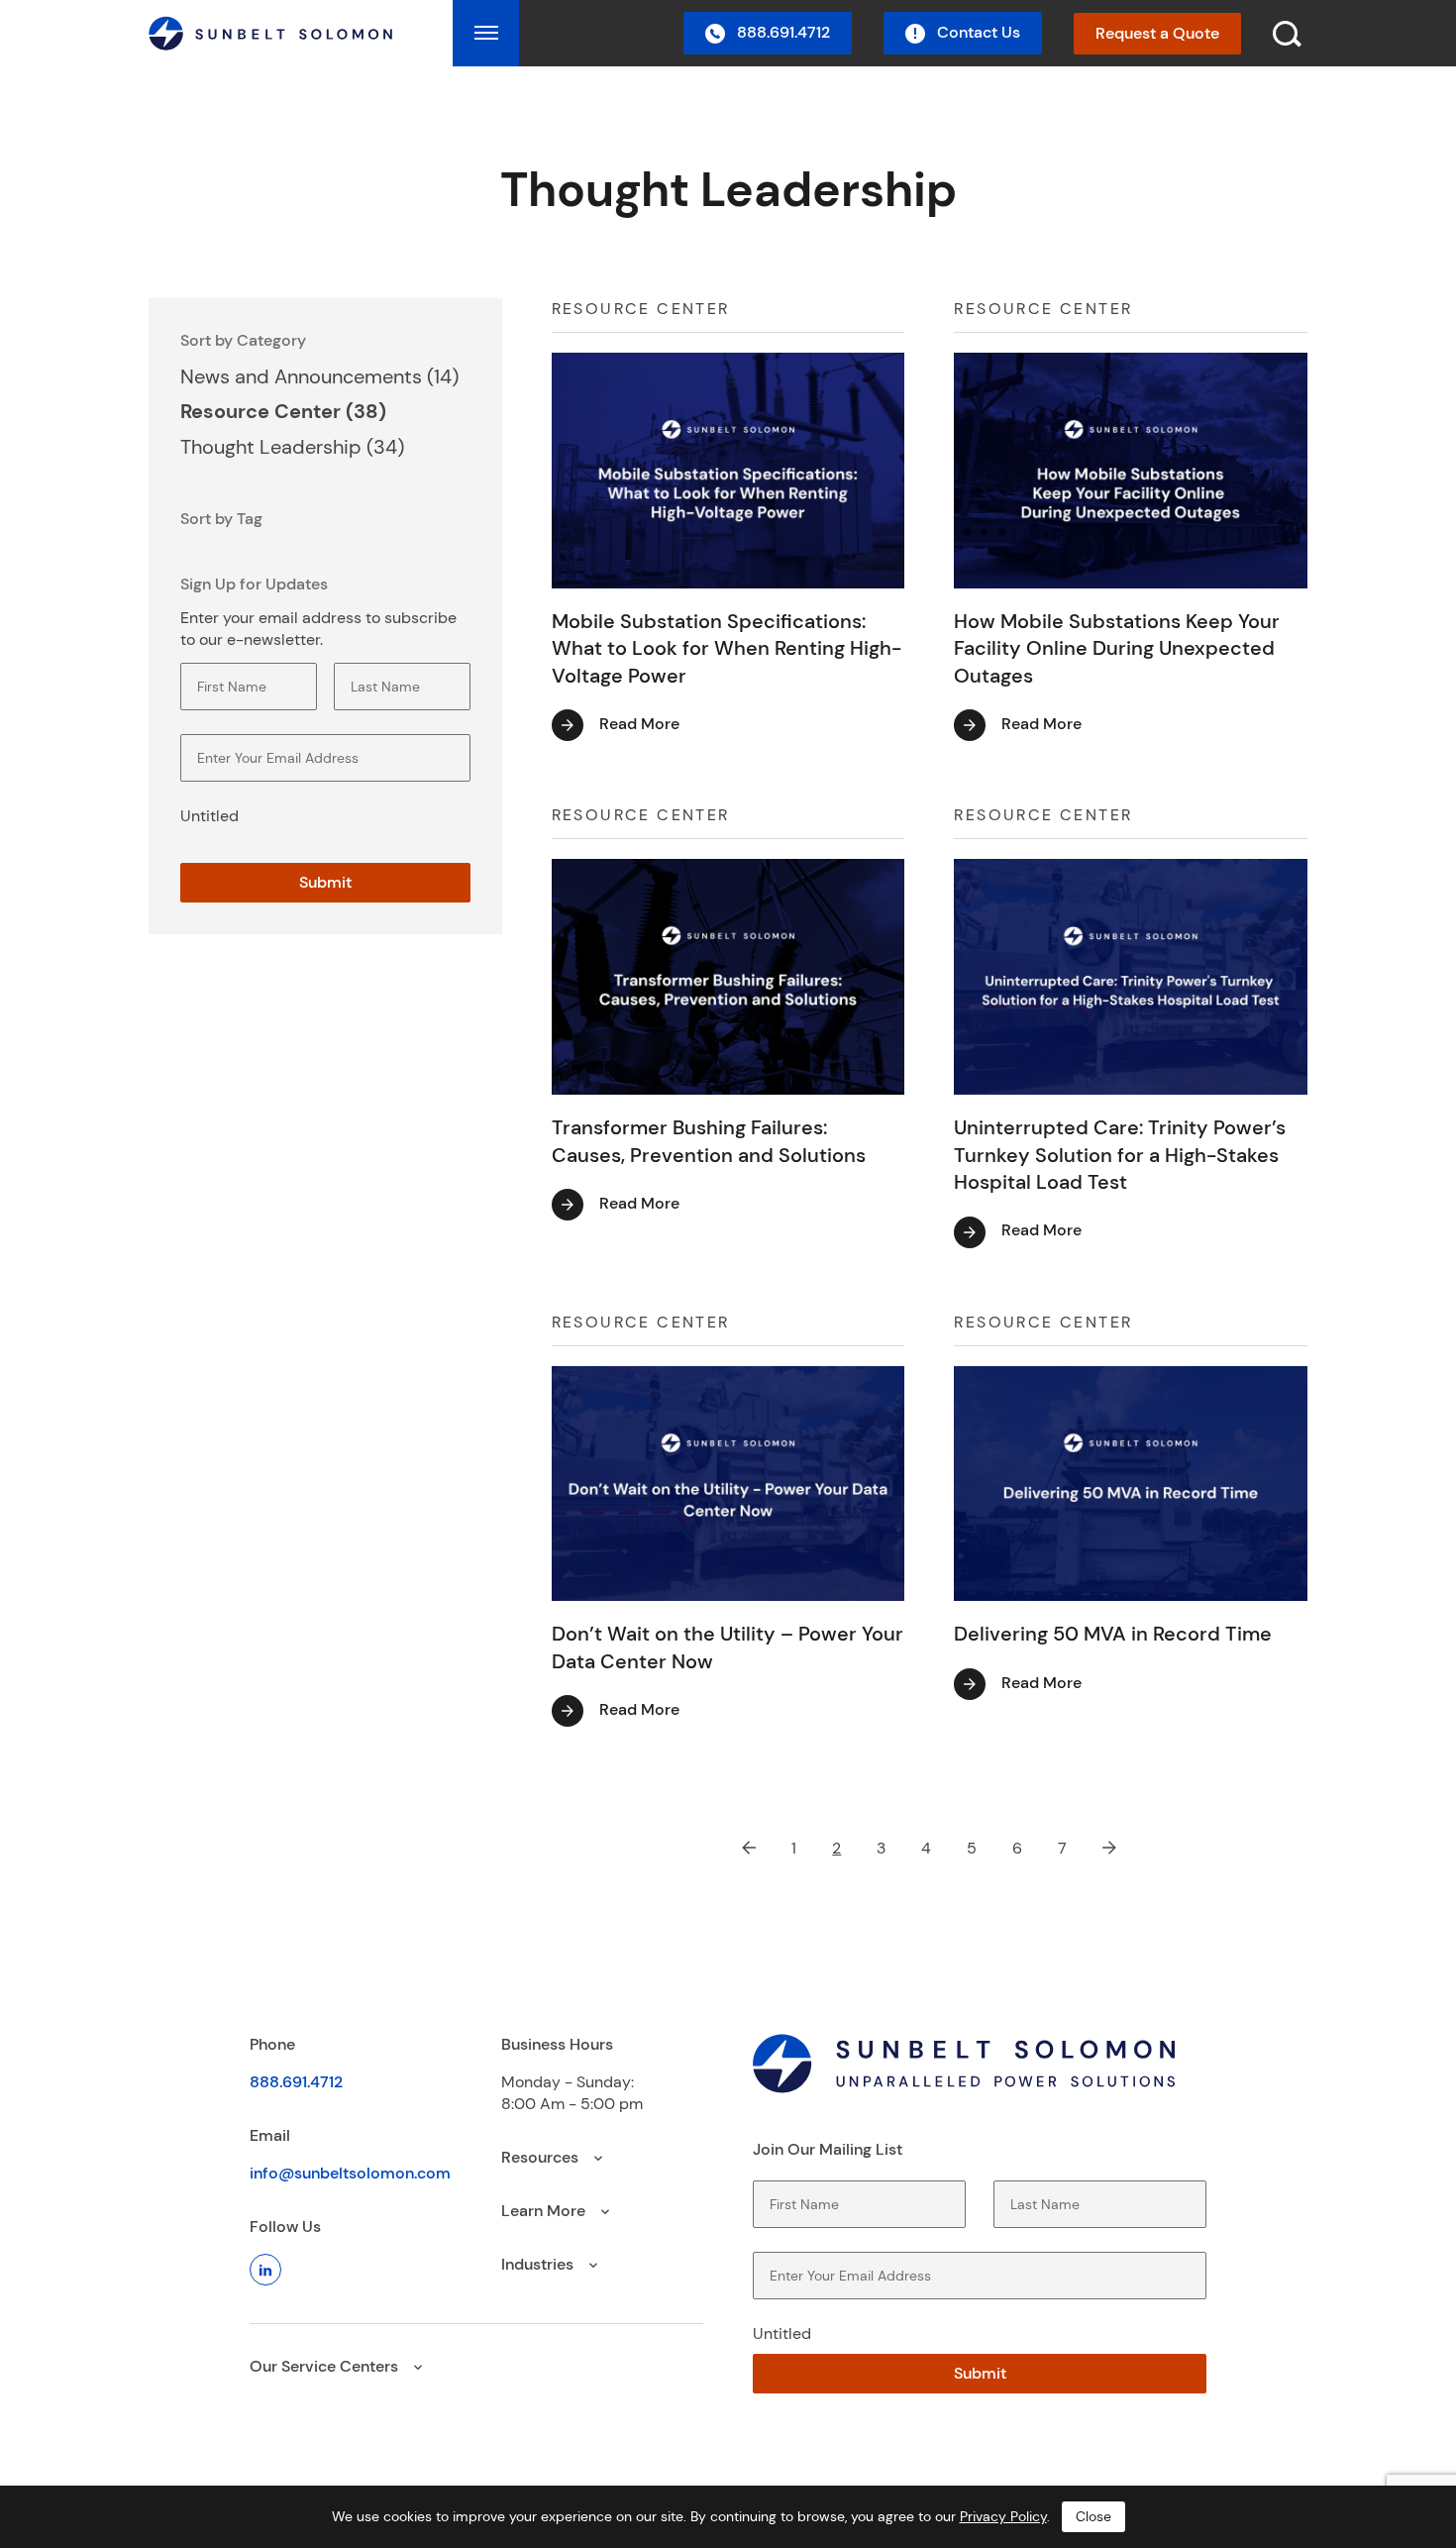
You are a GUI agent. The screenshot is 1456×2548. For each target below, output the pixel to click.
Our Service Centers (326, 2366)
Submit (325, 882)
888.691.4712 (296, 2082)
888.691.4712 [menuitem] (781, 32)
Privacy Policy (1003, 2516)
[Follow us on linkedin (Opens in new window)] (265, 2270)
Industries (539, 2264)
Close (1093, 2516)
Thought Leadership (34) (292, 447)
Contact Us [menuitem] (977, 32)
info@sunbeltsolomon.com (350, 2173)
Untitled (209, 816)
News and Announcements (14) (319, 376)
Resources (542, 2157)
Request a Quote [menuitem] (1157, 33)
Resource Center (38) (283, 411)
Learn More (545, 2211)
